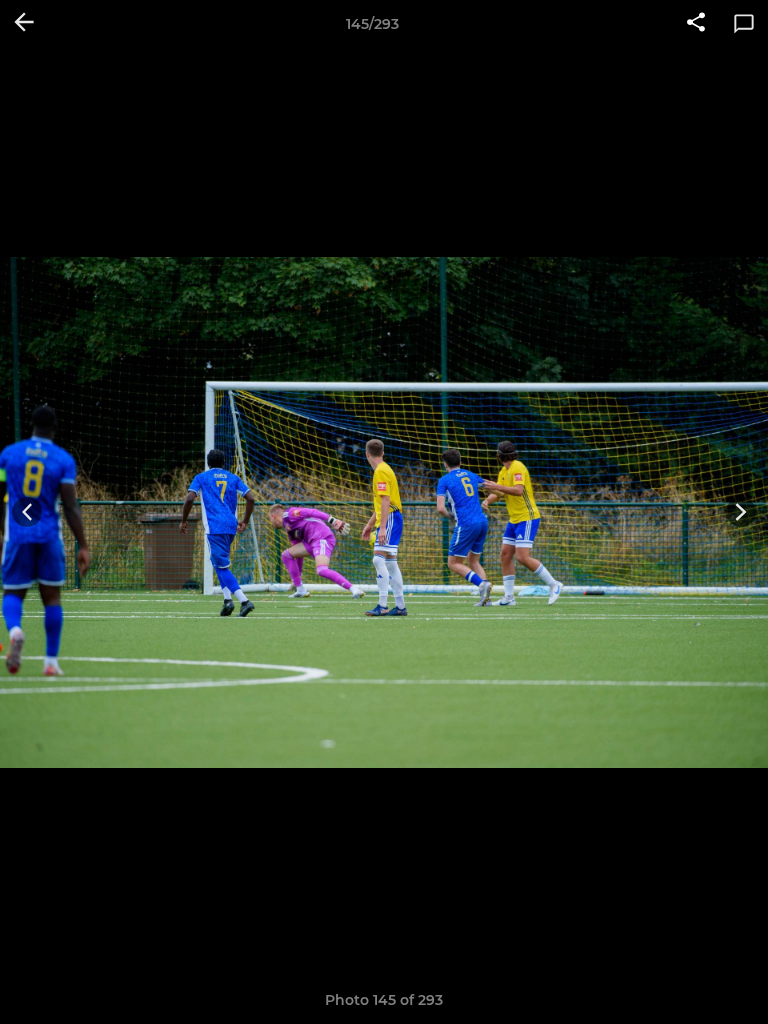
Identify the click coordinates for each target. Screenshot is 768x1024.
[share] (696, 24)
